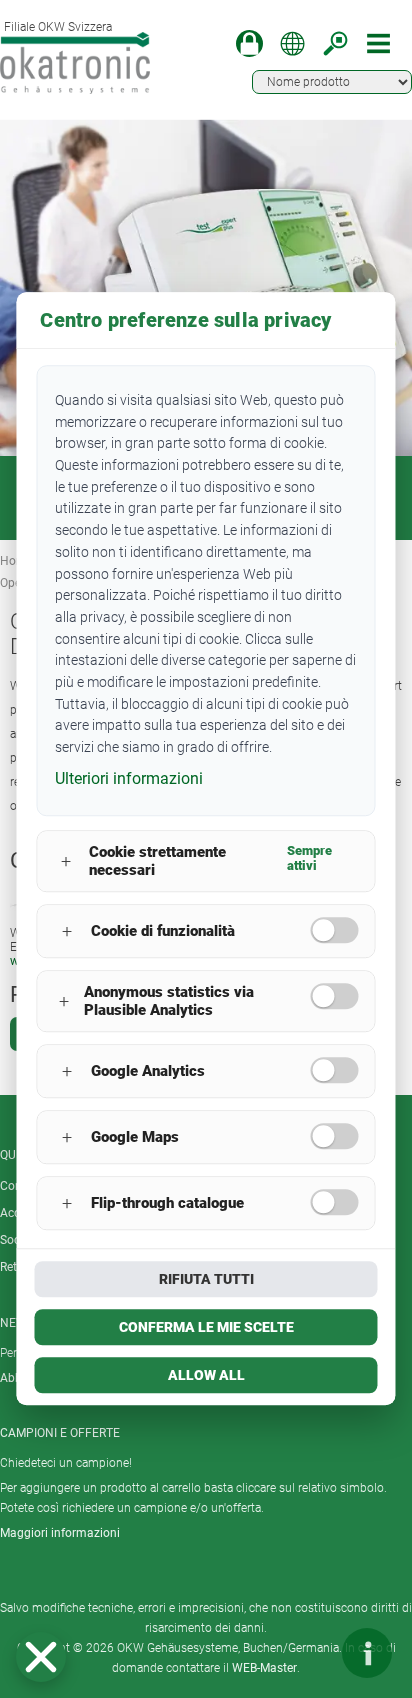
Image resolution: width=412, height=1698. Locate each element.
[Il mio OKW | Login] (249, 43)
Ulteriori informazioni (129, 778)
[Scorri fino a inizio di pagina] (307, 1653)
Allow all (206, 1376)
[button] (41, 1657)
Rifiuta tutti (206, 1280)
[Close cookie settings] (41, 1657)
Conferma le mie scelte (206, 1328)
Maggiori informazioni (60, 1533)
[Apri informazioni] (367, 1653)
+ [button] (66, 861)
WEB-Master (264, 1668)
